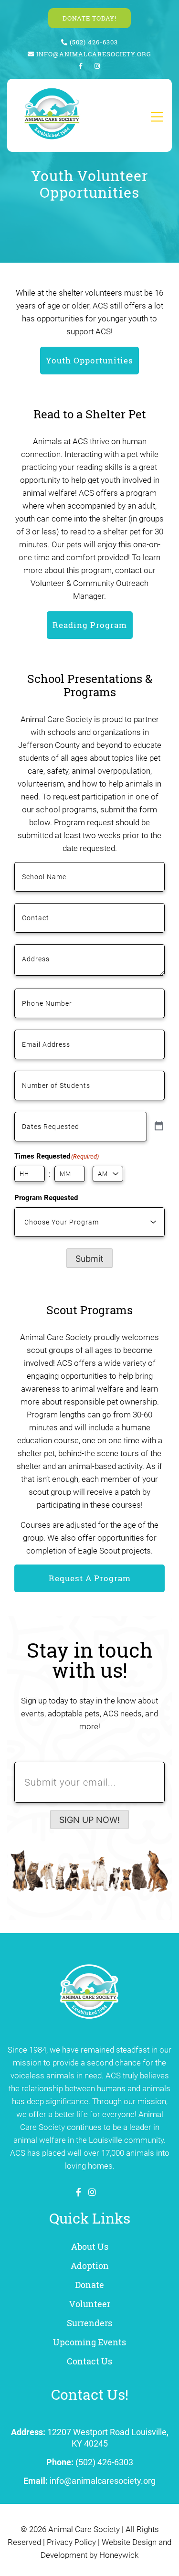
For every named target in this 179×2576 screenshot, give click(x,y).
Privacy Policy (71, 2542)
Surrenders (89, 2323)
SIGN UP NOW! (89, 1820)
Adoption (90, 2266)
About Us (90, 2246)
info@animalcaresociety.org (94, 54)
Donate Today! (89, 18)
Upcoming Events (89, 2342)
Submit (89, 1259)
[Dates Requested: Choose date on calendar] (159, 1127)
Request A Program (90, 1578)
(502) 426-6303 (93, 42)
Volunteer (90, 2304)
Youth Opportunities (89, 360)
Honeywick (119, 2555)
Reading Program (90, 625)
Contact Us (89, 2361)
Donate (89, 2285)
